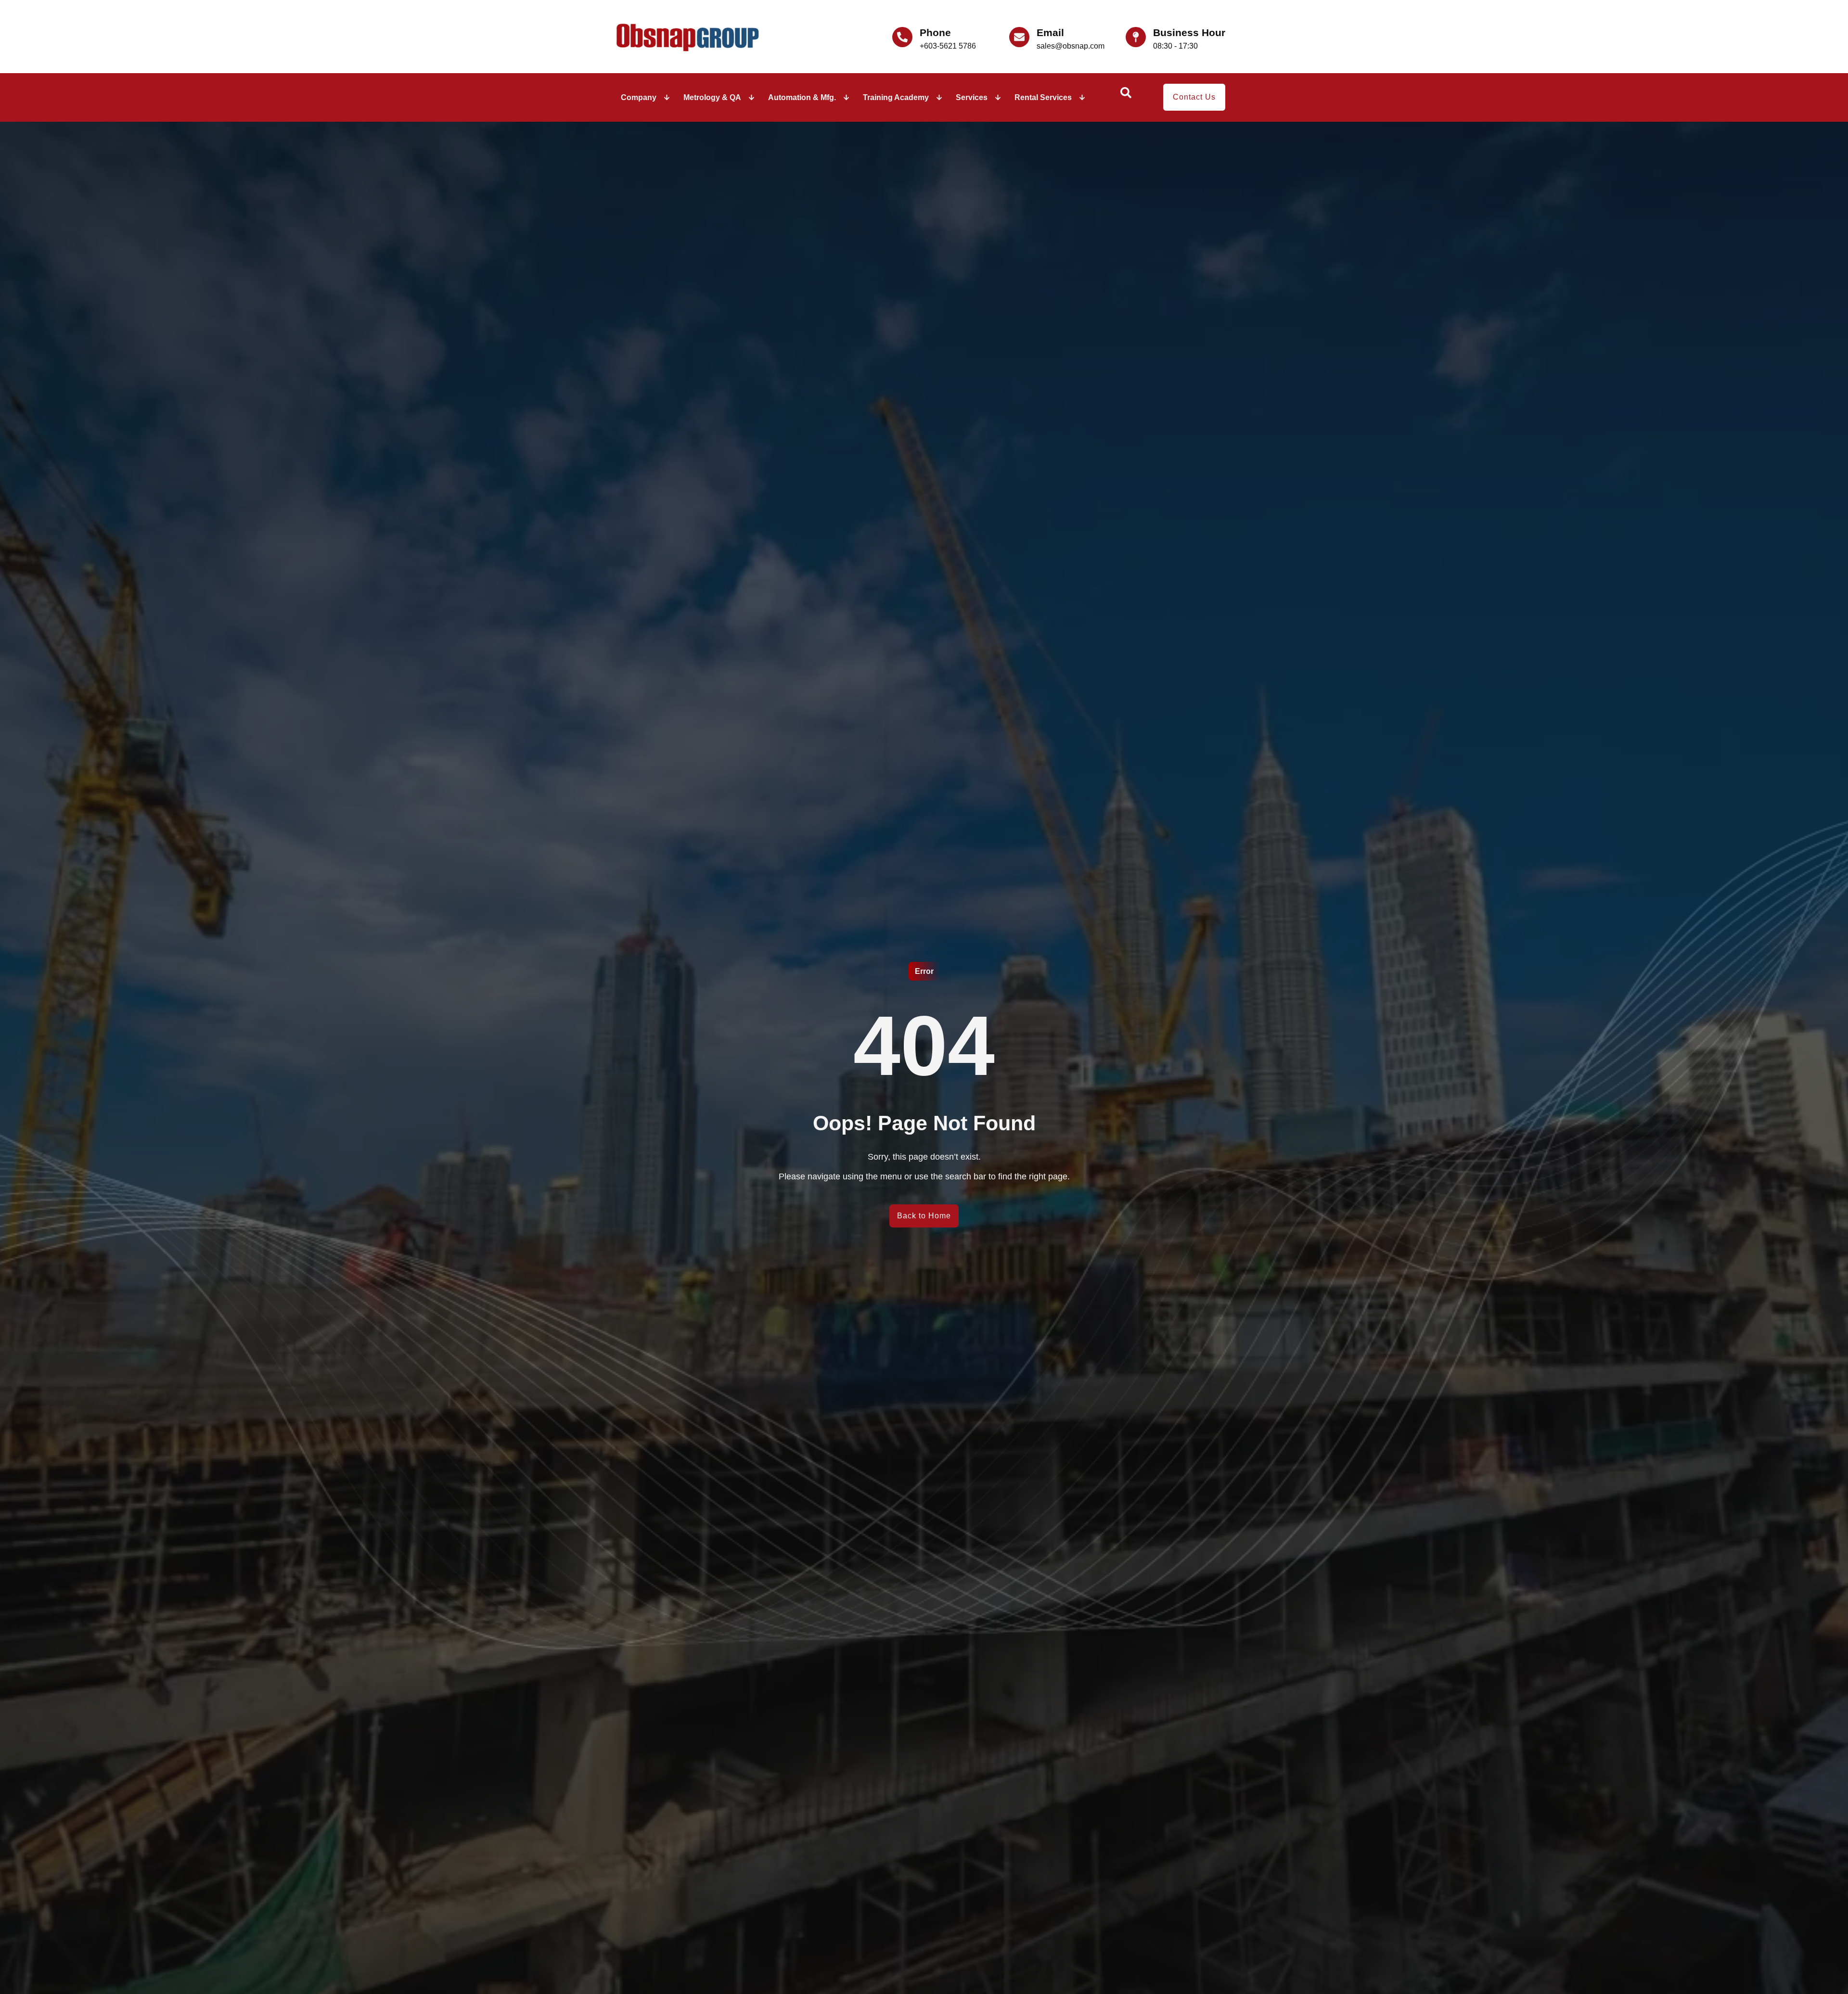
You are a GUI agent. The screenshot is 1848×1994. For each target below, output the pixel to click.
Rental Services (1043, 97)
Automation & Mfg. (802, 97)
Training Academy (896, 97)
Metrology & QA (712, 97)
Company (639, 97)
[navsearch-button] (1126, 96)
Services (972, 97)
